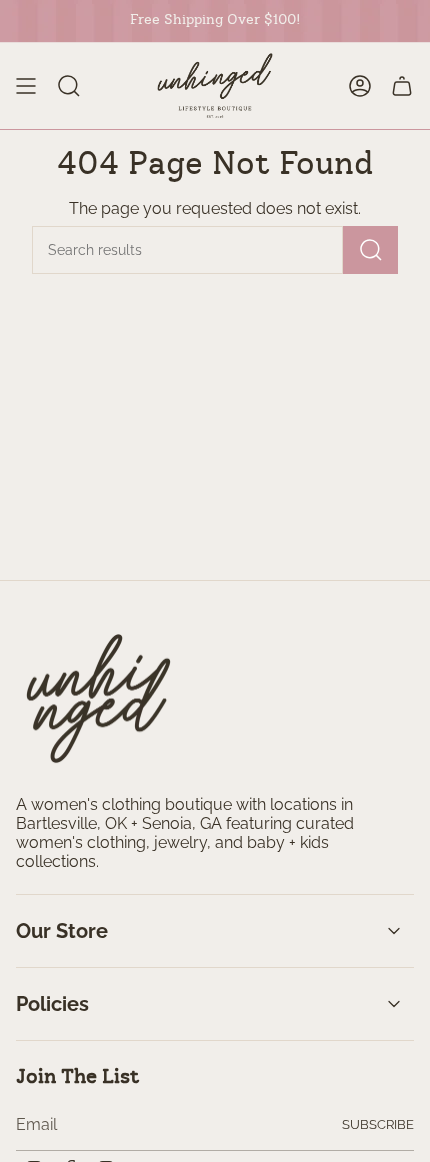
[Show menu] (26, 85)
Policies (52, 1004)
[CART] (402, 85)
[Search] (370, 250)
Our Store (62, 931)
